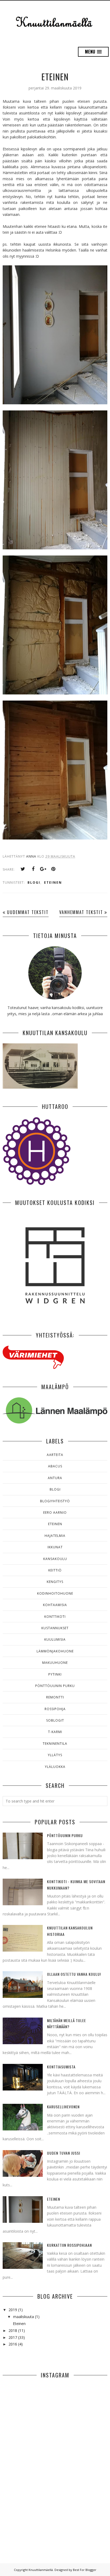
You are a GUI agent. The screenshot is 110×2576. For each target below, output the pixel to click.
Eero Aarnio (55, 1513)
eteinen (53, 882)
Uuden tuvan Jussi (64, 2153)
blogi (34, 882)
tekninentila (55, 1744)
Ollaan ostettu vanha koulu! (74, 1974)
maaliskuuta (23, 2317)
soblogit (55, 1720)
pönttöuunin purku (55, 1686)
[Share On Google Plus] (43, 869)
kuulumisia (55, 1639)
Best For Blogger (85, 2570)
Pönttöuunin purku (65, 1835)
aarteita (55, 1455)
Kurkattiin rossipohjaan (69, 2245)
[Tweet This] (23, 869)
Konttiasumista (61, 2067)
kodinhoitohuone (55, 1593)
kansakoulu (55, 1559)
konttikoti (55, 1617)
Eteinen (55, 77)
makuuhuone (55, 1663)
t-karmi (55, 1732)
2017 (13, 2337)
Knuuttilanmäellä (41, 2570)
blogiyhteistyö (55, 1501)
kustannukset (55, 1628)
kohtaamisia (55, 1605)
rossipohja (55, 1709)
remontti (55, 1697)
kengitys (55, 1582)
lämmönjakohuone (55, 1651)
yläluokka (55, 1767)
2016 (13, 2344)
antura (55, 1478)
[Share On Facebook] (33, 869)
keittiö (55, 1570)
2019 (13, 2310)
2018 (13, 2330)
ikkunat (55, 1547)
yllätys (55, 1755)
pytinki (55, 1674)
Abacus (55, 1466)
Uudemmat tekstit (28, 912)
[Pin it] (53, 869)
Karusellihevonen (63, 2107)
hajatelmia (55, 1536)
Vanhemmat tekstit (81, 912)
